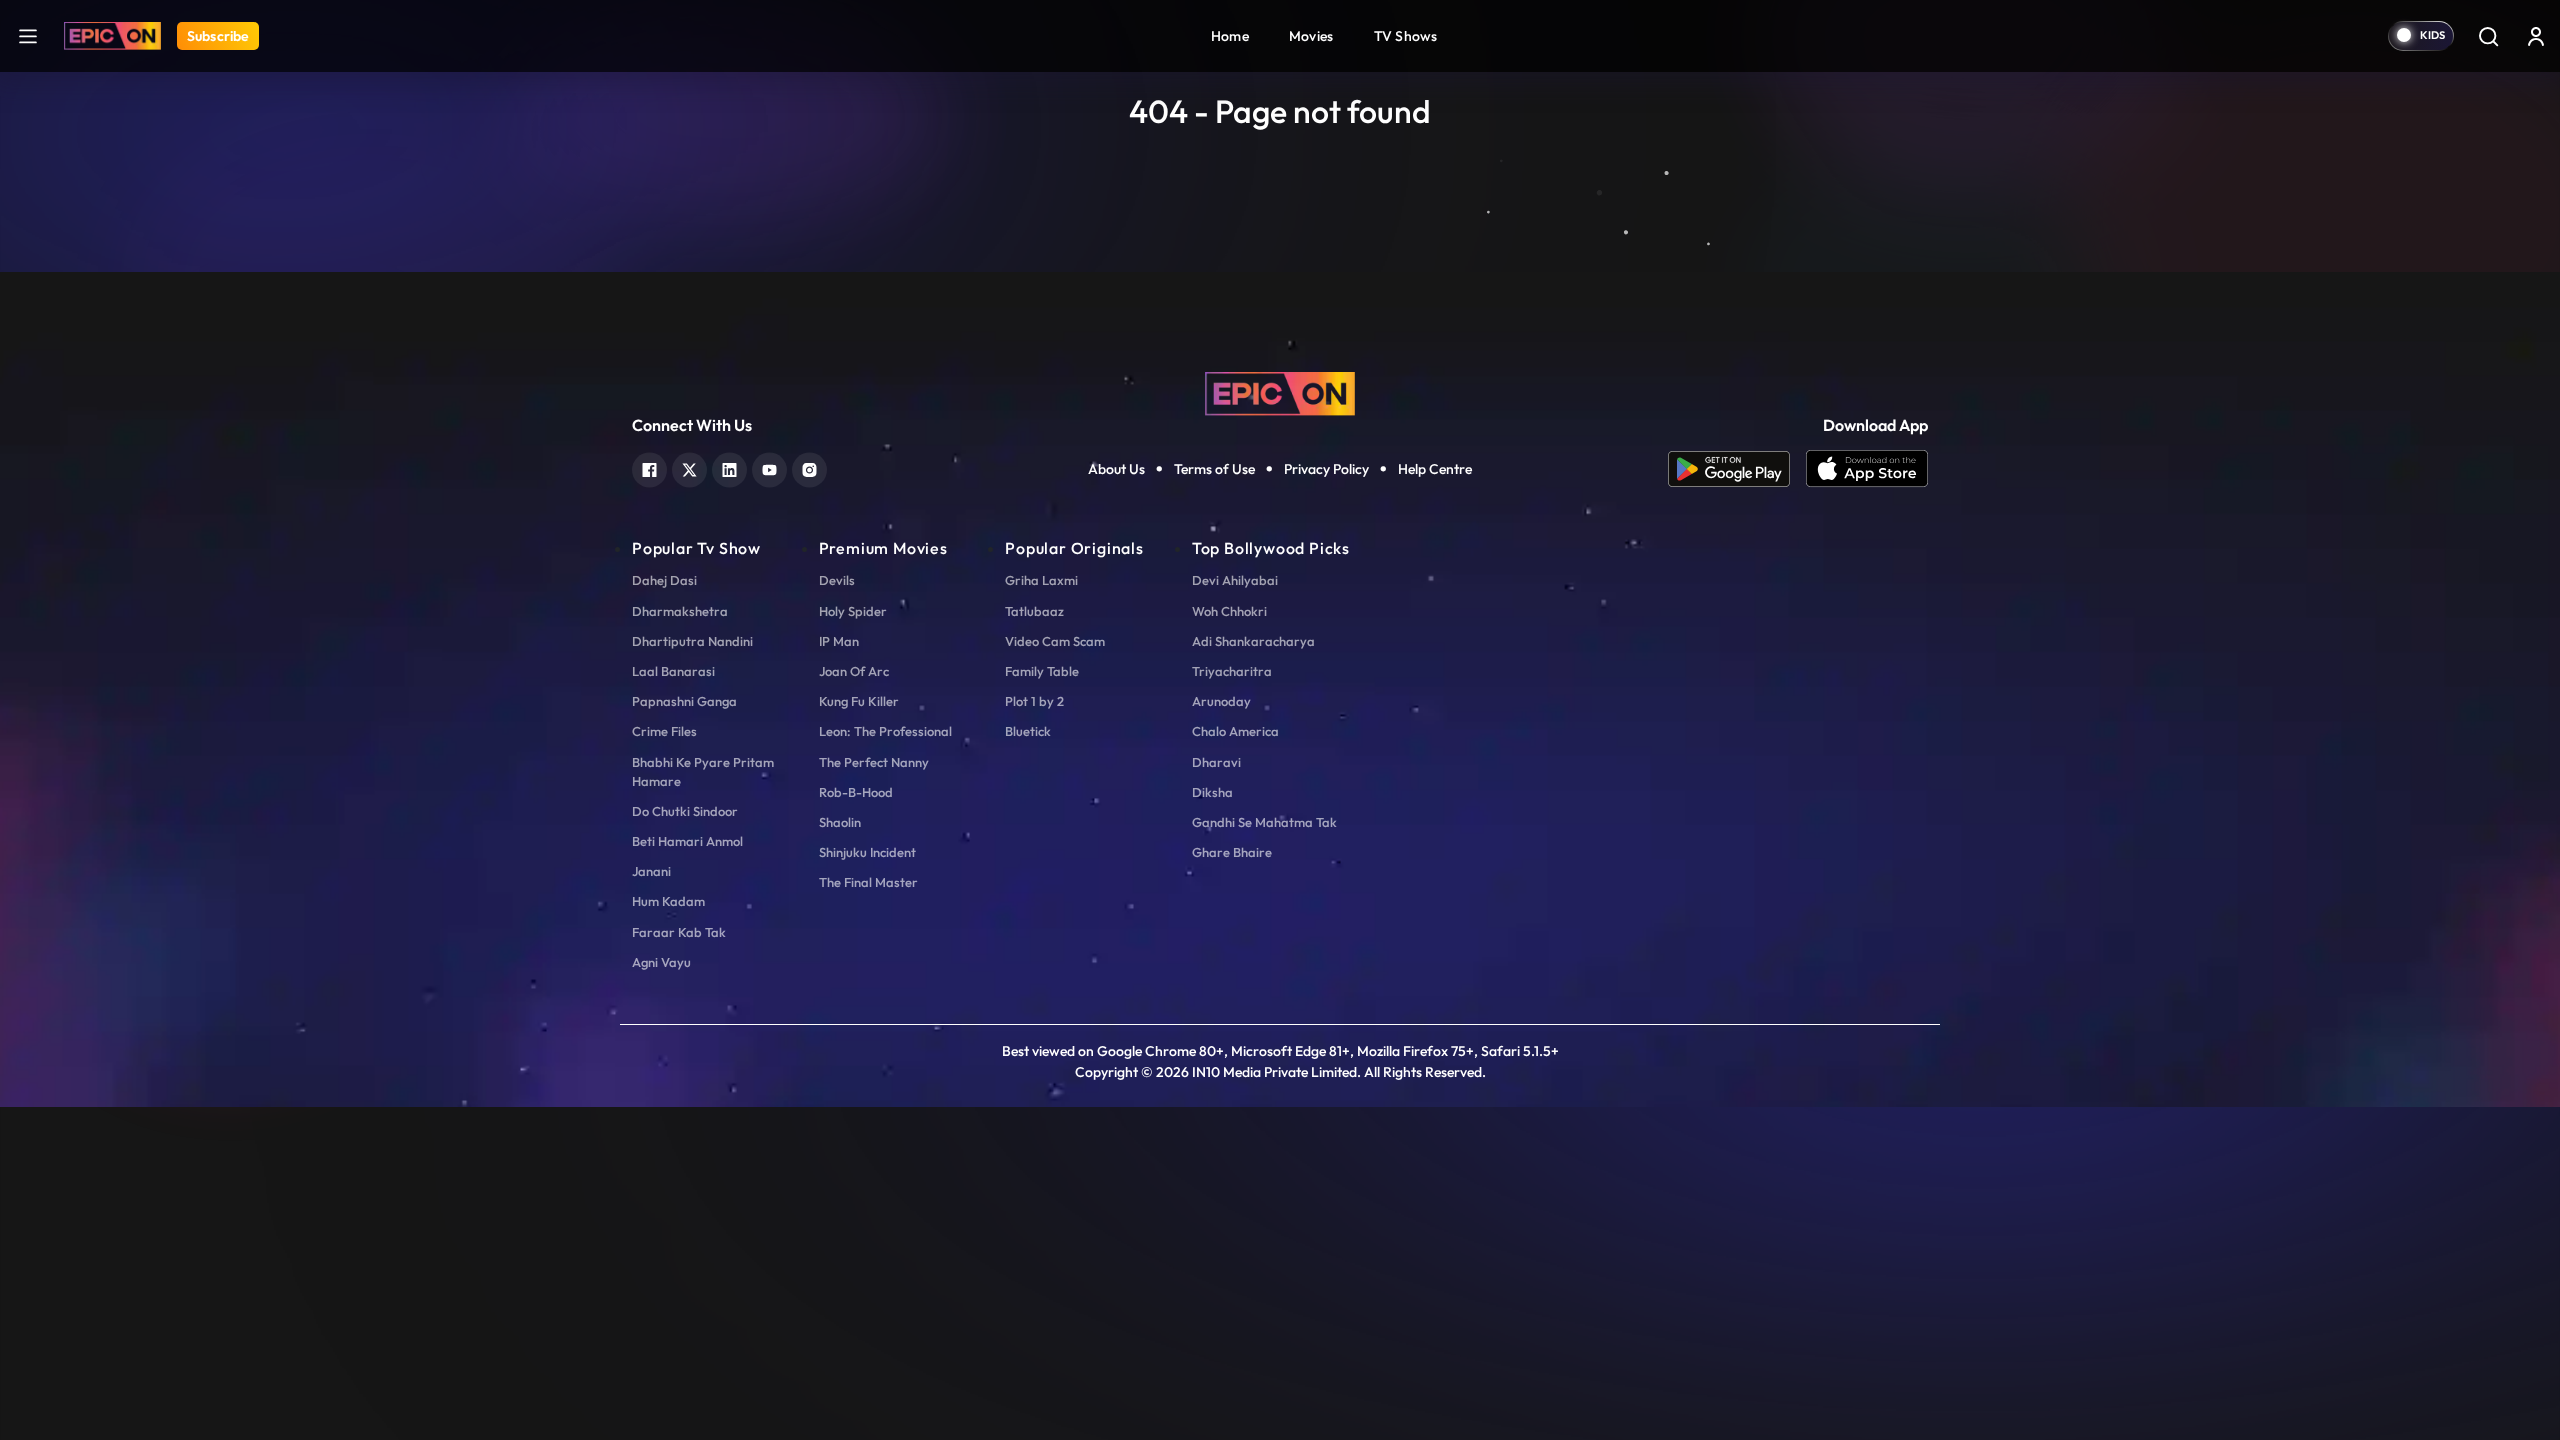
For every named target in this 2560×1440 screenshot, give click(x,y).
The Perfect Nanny (874, 762)
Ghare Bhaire (1232, 852)
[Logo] (112, 36)
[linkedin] (729, 467)
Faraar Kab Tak (679, 932)
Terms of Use (1214, 469)
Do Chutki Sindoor (685, 811)
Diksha (1212, 792)
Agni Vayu (661, 962)
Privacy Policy (1326, 469)
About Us (1116, 469)
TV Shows (1406, 36)
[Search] (2488, 36)
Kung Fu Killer (859, 701)
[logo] (1280, 392)
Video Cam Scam (1055, 641)
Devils (837, 580)
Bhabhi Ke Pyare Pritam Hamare (703, 771)
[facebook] (649, 467)
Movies (1311, 36)
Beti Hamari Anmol (687, 841)
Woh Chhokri (1229, 611)
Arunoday (1221, 701)
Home (1230, 36)
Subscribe (218, 36)
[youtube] (769, 467)
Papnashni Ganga (684, 701)
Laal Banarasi (673, 671)
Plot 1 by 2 (1034, 701)
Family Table (1042, 671)
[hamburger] (28, 35)
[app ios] (1867, 469)
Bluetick (1028, 731)
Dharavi (1216, 762)
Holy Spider (853, 611)
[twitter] (689, 467)
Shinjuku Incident (867, 852)
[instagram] (809, 467)
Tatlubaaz (1034, 611)
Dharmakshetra (680, 611)
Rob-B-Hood (856, 792)
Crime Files (664, 731)
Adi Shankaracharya (1253, 641)
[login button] (2536, 36)
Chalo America (1235, 731)
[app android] (1737, 469)
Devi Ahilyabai (1235, 580)
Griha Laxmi (1041, 580)
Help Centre (1435, 469)
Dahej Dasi (664, 580)
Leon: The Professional (885, 731)
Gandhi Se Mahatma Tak (1264, 822)
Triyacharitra (1232, 671)
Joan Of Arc (854, 671)
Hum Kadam (668, 901)
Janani (651, 871)
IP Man (839, 641)
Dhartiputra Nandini (692, 641)
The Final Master (868, 882)
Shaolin (840, 822)
